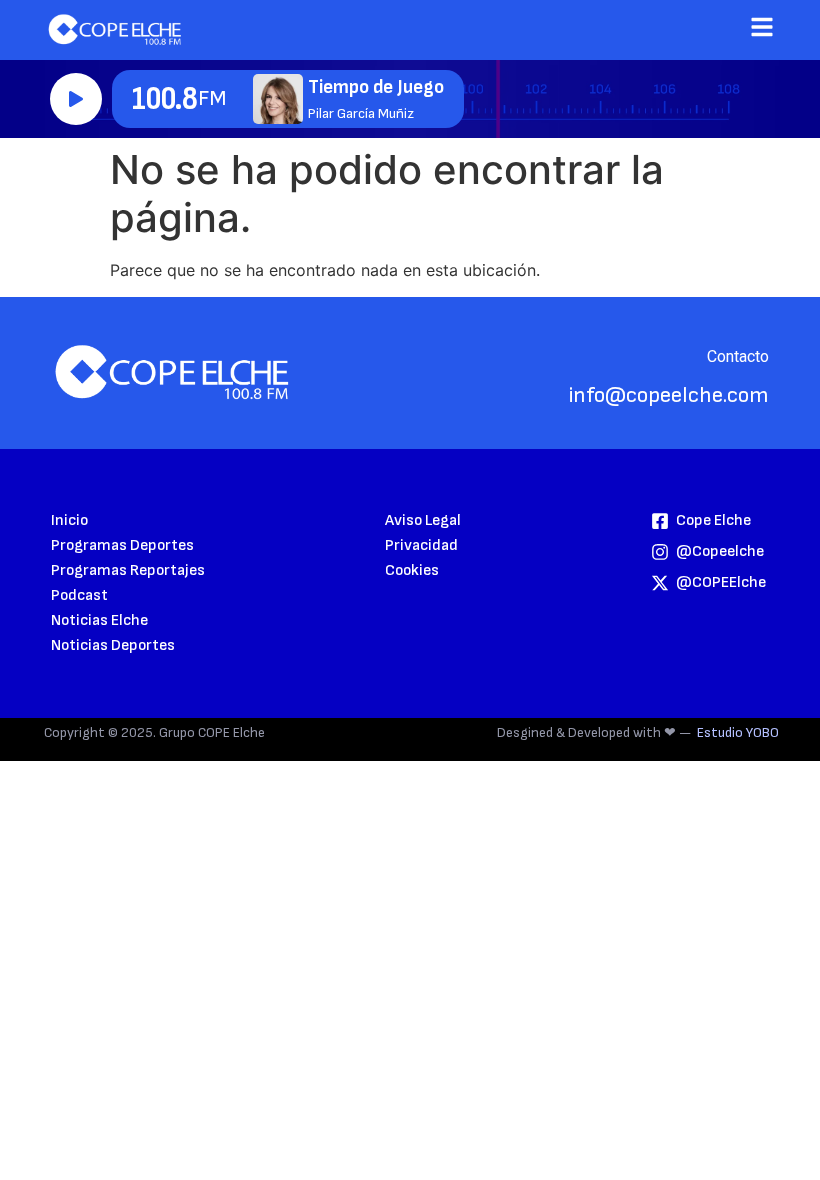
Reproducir (76, 99)
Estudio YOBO (738, 732)
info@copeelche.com (669, 395)
